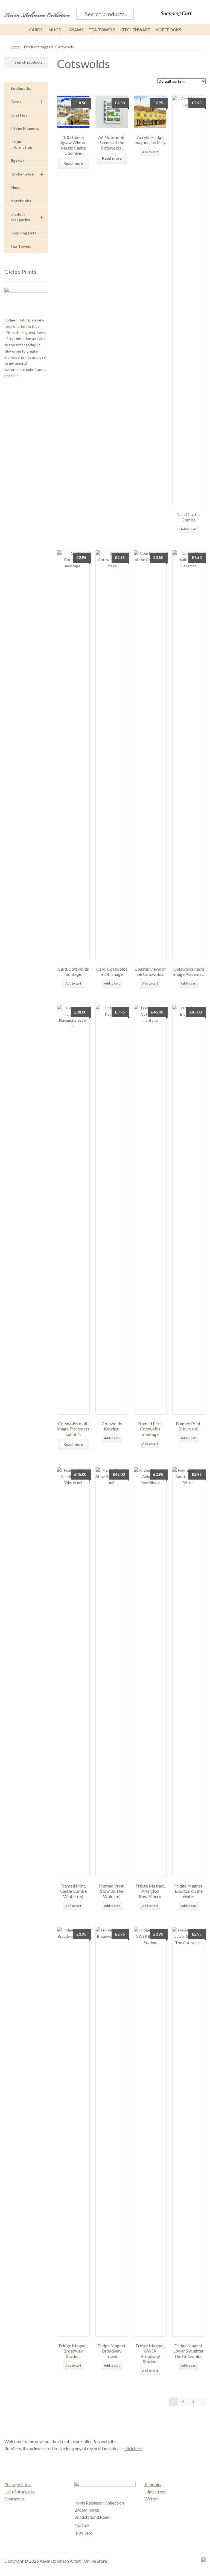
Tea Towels (102, 30)
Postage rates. (18, 2484)
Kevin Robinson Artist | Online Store (73, 2561)
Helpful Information (21, 144)
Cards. (36, 30)
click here (133, 2448)
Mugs (55, 30)
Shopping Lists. (24, 233)
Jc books (153, 2484)
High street (155, 2492)
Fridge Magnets (25, 128)
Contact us (14, 2499)
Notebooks (168, 30)
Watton (151, 2499)
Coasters (19, 115)
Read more (73, 163)
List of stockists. (20, 2492)
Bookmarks (21, 88)
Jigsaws (75, 30)
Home (15, 47)
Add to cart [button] (150, 152)
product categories (27, 217)
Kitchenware (135, 30)
